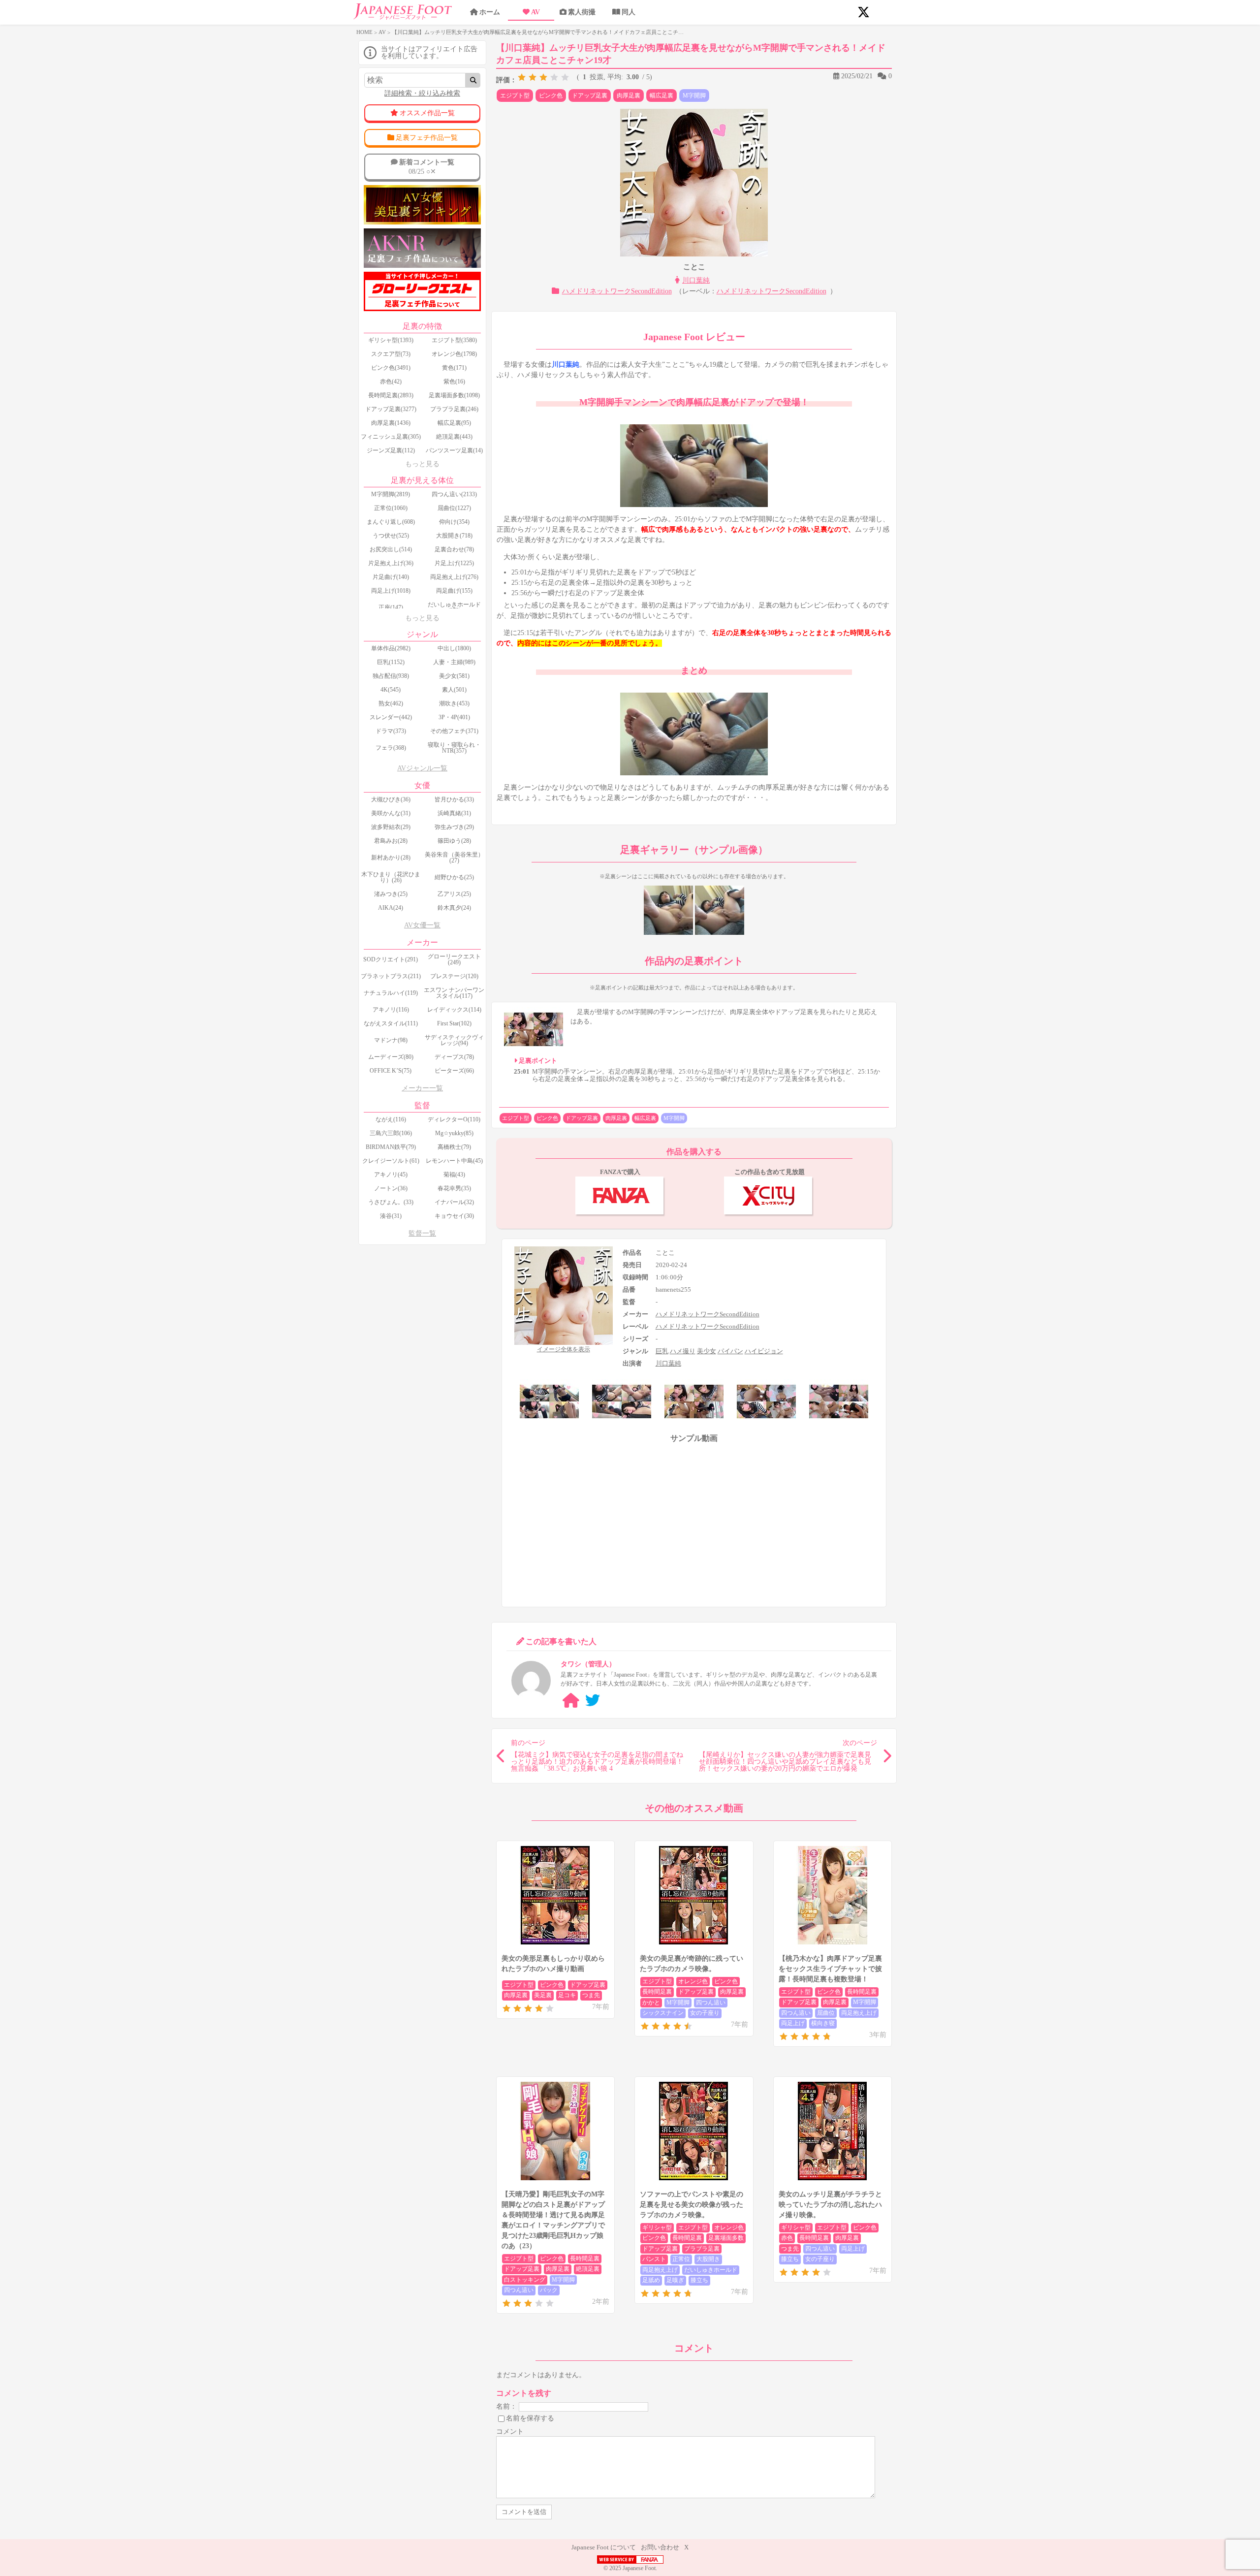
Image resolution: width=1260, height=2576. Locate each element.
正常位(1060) (391, 508)
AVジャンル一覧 (422, 768)
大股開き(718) (454, 536)
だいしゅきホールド (711, 2270)
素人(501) (454, 690)
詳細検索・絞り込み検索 (422, 93)
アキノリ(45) (391, 1175)
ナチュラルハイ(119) (391, 993)
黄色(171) (454, 368)
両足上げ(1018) (391, 591)
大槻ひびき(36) (391, 799)
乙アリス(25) (454, 894)
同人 (629, 12)
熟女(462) (391, 703)
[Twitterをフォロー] (593, 1701)
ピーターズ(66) (454, 1071)
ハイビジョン (764, 1351)
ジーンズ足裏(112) (391, 450)
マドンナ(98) (391, 1040)
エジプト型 (515, 95)
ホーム (490, 12)
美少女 (707, 1351)
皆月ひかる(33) (454, 799)
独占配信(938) (391, 676)
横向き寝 (823, 2023)
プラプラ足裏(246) (454, 409)
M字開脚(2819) (391, 494)
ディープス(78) (454, 1057)
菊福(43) (454, 1175)
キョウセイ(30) (454, 1216)
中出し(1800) (454, 648)
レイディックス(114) (454, 1010)
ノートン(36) (391, 1188)
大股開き (708, 2259)
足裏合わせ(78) (454, 549)
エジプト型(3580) (454, 340)
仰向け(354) (454, 522)
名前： (506, 2406)
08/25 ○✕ (427, 167)
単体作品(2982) (391, 648)
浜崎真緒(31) (454, 813)
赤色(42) (391, 382)
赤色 (787, 2238)
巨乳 (662, 1351)
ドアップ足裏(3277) (391, 409)
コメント (510, 2432)
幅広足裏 (661, 95)
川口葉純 (696, 280)
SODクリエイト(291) (391, 959)
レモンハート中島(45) (454, 1161)
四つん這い (711, 2003)
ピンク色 (551, 95)
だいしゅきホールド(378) (454, 607)
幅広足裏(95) (454, 423)
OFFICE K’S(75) (391, 1071)
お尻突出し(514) (391, 549)
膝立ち (699, 2280)
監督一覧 (422, 1233)
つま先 (591, 1995)
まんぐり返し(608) (391, 522)
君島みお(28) (391, 841)
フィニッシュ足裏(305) (391, 437)
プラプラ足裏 (702, 2249)
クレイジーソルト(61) (391, 1161)
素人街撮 (582, 12)
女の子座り (705, 2013)
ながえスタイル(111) (391, 1023)
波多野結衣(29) (391, 827)
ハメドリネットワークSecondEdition (617, 291)
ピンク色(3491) (391, 368)
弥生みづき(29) (454, 827)
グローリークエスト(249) (454, 959)
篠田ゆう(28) (454, 841)
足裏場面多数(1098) (454, 395)
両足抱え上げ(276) (454, 577)
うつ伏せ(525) (391, 536)
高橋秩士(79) (454, 1147)
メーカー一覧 (422, 1088)
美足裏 (543, 1995)
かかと (651, 2003)
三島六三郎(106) (391, 1133)
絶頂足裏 (588, 2269)
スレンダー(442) (391, 717)
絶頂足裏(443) (454, 437)
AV (535, 12)
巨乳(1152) (391, 662)
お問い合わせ (660, 2547)
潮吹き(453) (454, 703)
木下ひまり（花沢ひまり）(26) (391, 877)
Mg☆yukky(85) (454, 1133)
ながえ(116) (391, 1119)
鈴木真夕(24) (454, 908)
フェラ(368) (391, 748)
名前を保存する (530, 2418)
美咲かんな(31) (391, 813)
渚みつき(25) (391, 894)
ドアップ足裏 (590, 95)
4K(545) (391, 690)
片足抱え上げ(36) (391, 563)
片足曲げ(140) (391, 577)
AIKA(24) (391, 908)
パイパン (730, 1351)
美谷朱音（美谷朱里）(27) (454, 858)
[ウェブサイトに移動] (571, 1701)
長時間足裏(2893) (391, 395)
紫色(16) (454, 382)
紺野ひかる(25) (454, 877)
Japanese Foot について (604, 2547)
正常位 (681, 2259)
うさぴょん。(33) (391, 1202)
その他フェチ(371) (454, 731)
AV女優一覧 (422, 925)
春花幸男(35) (454, 1188)
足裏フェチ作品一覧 (427, 138)
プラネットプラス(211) (391, 976)
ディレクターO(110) (454, 1119)
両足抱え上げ (859, 2013)
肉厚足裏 (629, 95)
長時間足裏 (657, 1992)
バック (549, 2290)
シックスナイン (663, 2013)
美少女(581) (454, 676)
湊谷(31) (391, 1216)
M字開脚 (694, 95)
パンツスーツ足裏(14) (454, 450)
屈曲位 (826, 2013)
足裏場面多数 (726, 2238)
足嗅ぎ (675, 2280)
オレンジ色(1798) (454, 354)
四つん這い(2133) (454, 494)
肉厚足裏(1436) (391, 423)
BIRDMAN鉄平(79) (391, 1147)
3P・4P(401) (454, 717)
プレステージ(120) (454, 976)
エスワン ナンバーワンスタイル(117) (454, 993)
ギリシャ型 (657, 2227)
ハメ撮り (683, 1351)
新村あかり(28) (391, 858)
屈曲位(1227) (454, 508)
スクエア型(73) (391, 354)
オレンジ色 (693, 1981)
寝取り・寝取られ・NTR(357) (454, 748)
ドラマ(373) (391, 731)
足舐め (651, 2280)
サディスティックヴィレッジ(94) (454, 1040)
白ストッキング (525, 2280)
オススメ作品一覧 (427, 113)
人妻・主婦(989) (454, 662)
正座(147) (391, 607)
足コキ (567, 1995)
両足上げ (793, 2023)
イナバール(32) (454, 1202)
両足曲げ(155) (454, 591)
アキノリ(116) (391, 1010)
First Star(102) (454, 1023)
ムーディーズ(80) (391, 1057)
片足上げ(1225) (454, 563)
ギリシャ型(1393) (391, 340)
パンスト (654, 2259)
